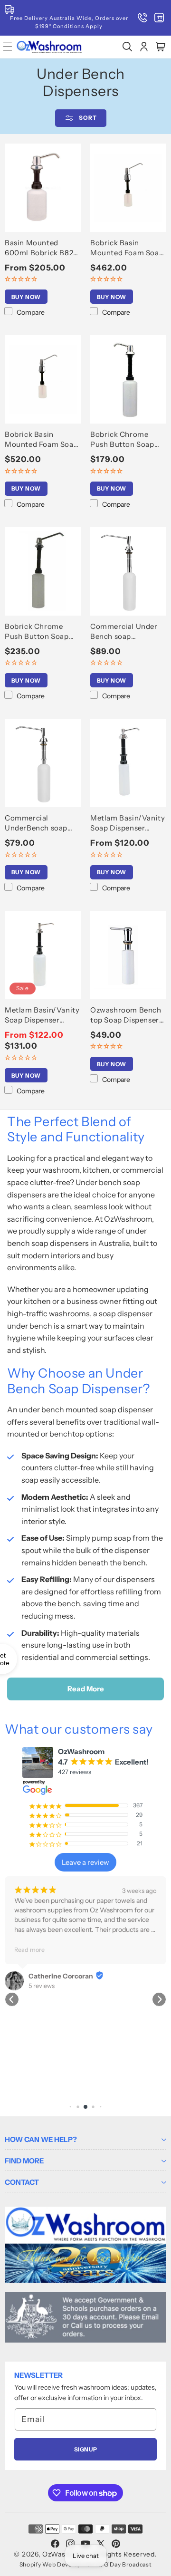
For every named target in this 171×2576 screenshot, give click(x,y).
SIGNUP (86, 2449)
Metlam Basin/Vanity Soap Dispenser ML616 (128, 823)
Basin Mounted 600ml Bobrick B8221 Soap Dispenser (43, 248)
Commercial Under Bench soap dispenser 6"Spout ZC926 (124, 632)
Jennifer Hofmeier (91, 1927)
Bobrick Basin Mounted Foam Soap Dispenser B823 (127, 248)
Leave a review (85, 1862)
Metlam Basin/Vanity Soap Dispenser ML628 (42, 1015)
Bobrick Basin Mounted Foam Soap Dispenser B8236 (41, 439)
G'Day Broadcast (128, 2564)
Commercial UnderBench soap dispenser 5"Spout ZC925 (37, 823)
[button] (127, 47)
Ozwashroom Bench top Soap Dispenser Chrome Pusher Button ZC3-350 (126, 1015)
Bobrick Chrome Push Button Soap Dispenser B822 (122, 439)
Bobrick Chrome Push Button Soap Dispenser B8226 (37, 632)
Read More (86, 1689)
